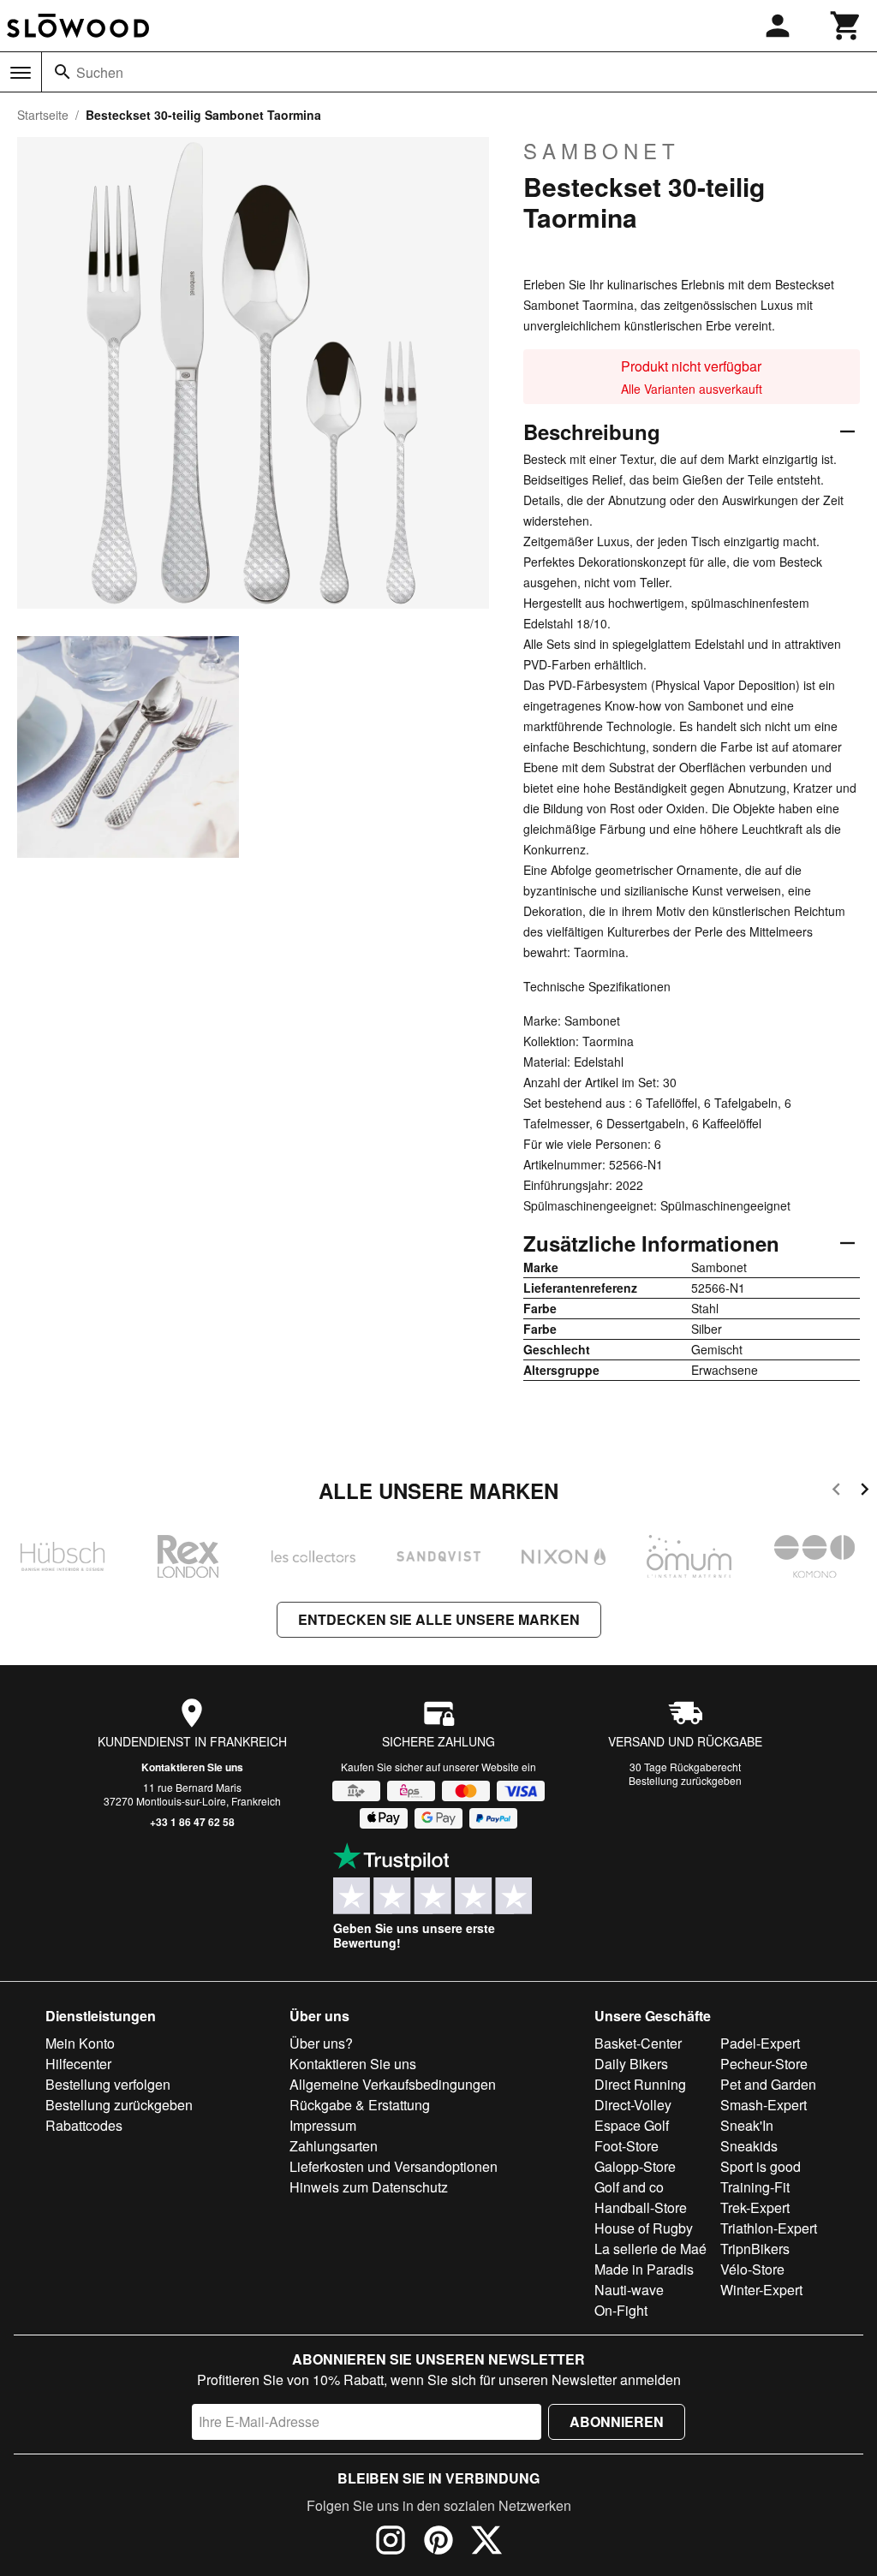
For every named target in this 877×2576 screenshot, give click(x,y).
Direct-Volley (633, 2105)
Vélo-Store (752, 2269)
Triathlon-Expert (769, 2228)
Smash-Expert (764, 2105)
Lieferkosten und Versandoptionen (394, 2166)
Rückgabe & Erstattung (360, 2105)
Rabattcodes (84, 2125)
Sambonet (602, 151)
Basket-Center (638, 2043)
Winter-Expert (761, 2290)
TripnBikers (755, 2249)
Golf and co (629, 2187)
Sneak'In (747, 2125)
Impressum (323, 2125)
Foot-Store (626, 2146)
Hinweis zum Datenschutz (369, 2187)
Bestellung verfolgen (108, 2084)
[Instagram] (391, 2543)
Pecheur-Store (764, 2064)
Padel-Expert (760, 2043)
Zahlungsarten (334, 2146)
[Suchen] (63, 72)
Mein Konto (80, 2043)
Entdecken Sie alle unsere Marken (439, 1619)
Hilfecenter (78, 2064)
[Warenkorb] (846, 26)
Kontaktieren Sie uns (192, 1767)
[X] (486, 2543)
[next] (865, 1492)
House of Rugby (644, 2228)
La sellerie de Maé (650, 2249)
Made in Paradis (644, 2269)
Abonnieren (617, 2421)
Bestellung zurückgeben (685, 1780)
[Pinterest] (438, 2543)
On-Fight (621, 2310)
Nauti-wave (629, 2290)
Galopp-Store (635, 2166)
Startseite (43, 115)
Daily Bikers (631, 2064)
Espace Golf (632, 2125)
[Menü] (21, 73)
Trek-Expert (755, 2207)
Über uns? (321, 2043)
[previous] (836, 1492)
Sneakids (749, 2146)
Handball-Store (641, 2207)
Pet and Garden (768, 2084)
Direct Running (640, 2084)
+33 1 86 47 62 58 (192, 1822)
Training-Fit (755, 2187)
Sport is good (761, 2166)
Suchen (100, 72)
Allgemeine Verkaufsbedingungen (393, 2084)
